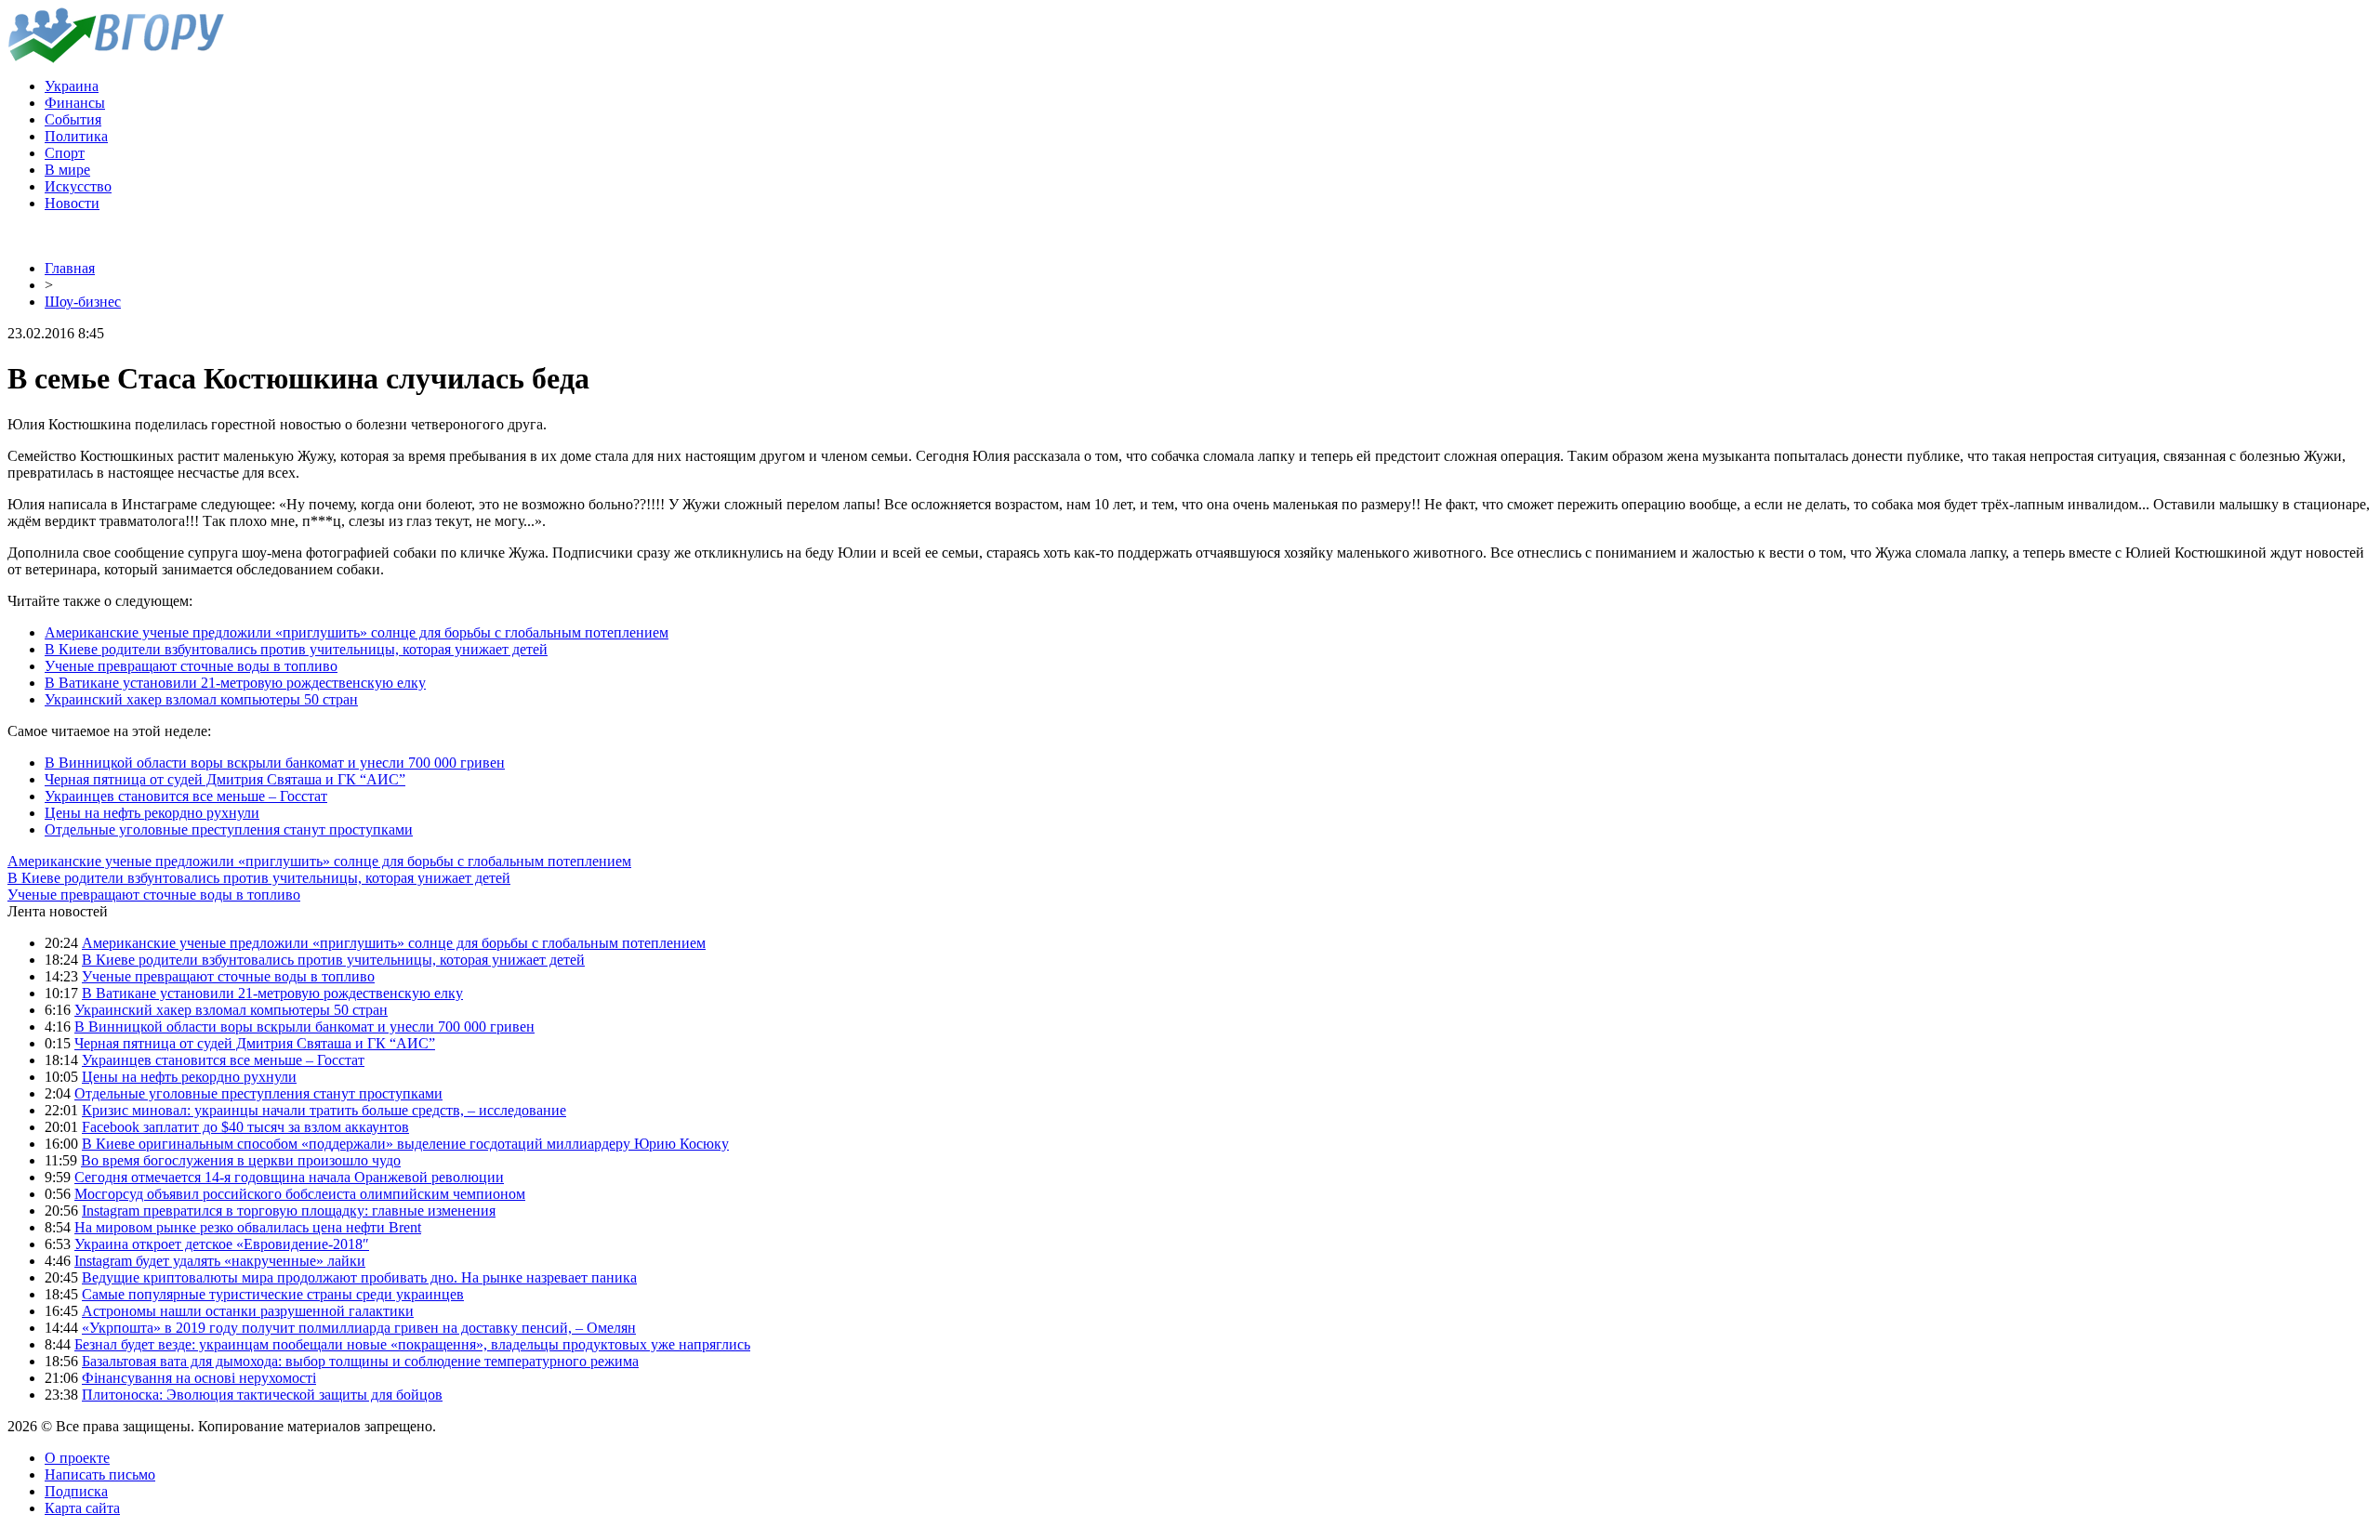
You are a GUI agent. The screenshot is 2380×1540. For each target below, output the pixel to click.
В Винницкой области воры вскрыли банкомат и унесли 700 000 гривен (275, 763)
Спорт (65, 153)
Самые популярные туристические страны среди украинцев (273, 1294)
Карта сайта (82, 1508)
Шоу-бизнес (83, 302)
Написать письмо (100, 1474)
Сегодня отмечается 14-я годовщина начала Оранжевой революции (289, 1177)
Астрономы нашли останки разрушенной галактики (248, 1311)
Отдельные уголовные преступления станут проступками (229, 829)
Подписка (76, 1491)
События (73, 119)
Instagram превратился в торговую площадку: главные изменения (289, 1211)
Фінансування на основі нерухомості (199, 1378)
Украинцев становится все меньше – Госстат (186, 796)
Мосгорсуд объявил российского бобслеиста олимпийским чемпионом (300, 1194)
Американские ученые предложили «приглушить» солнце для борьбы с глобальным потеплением (357, 632)
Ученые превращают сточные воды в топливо (191, 666)
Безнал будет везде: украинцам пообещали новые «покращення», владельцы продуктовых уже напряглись (412, 1344)
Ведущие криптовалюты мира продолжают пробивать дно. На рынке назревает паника (359, 1277)
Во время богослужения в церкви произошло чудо (241, 1160)
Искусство (78, 186)
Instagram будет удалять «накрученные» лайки (220, 1261)
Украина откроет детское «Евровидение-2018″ (222, 1244)
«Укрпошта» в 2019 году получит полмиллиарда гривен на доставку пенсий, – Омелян (359, 1328)
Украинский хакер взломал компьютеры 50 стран (201, 699)
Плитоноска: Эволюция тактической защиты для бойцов (262, 1395)
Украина (72, 86)
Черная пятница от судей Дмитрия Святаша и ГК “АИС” (225, 779)
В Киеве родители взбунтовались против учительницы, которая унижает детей (296, 649)
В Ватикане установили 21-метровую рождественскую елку (235, 683)
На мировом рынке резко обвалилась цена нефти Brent (248, 1227)
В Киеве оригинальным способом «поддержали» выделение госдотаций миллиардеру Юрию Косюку (405, 1144)
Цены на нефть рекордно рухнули (152, 813)
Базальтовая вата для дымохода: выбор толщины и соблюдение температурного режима (360, 1361)
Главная (70, 268)
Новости (72, 203)
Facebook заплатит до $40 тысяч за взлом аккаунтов (245, 1127)
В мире (67, 170)
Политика (76, 136)
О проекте (77, 1458)
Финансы (75, 103)
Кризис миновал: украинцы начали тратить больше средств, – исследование (324, 1110)
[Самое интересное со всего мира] (116, 58)
